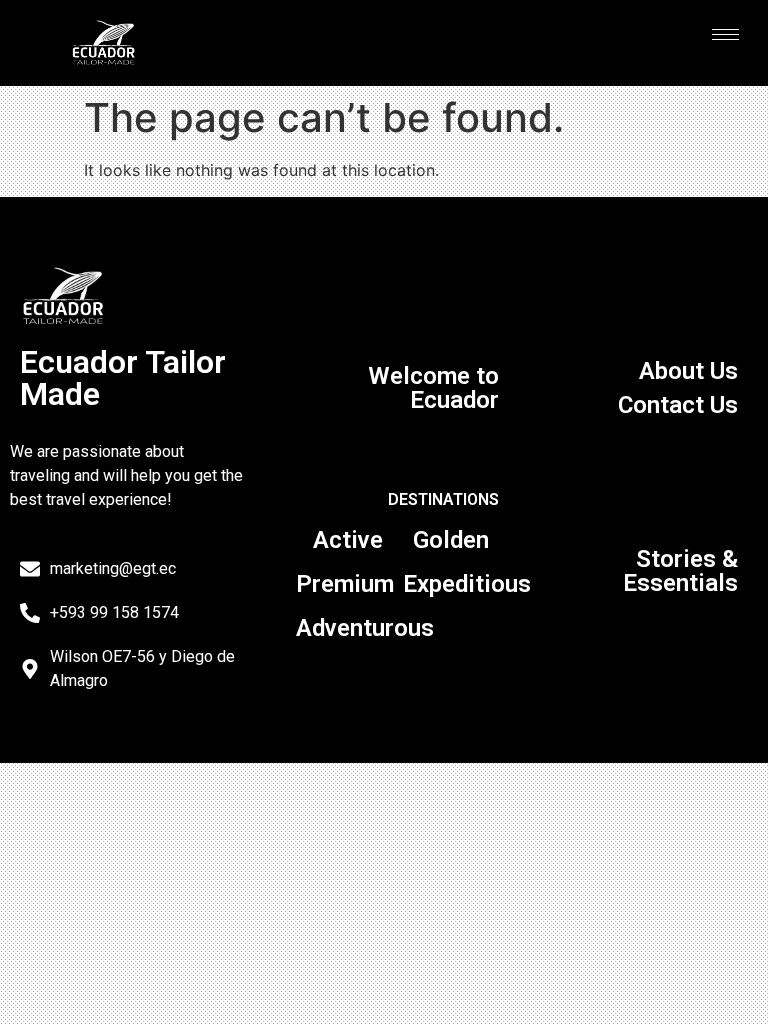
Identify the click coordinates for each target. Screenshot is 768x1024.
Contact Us (678, 405)
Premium (345, 584)
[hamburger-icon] (725, 34)
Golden (451, 540)
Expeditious (467, 584)
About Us (688, 371)
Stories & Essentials (680, 571)
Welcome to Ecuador (433, 388)
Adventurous (365, 628)
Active (348, 540)
